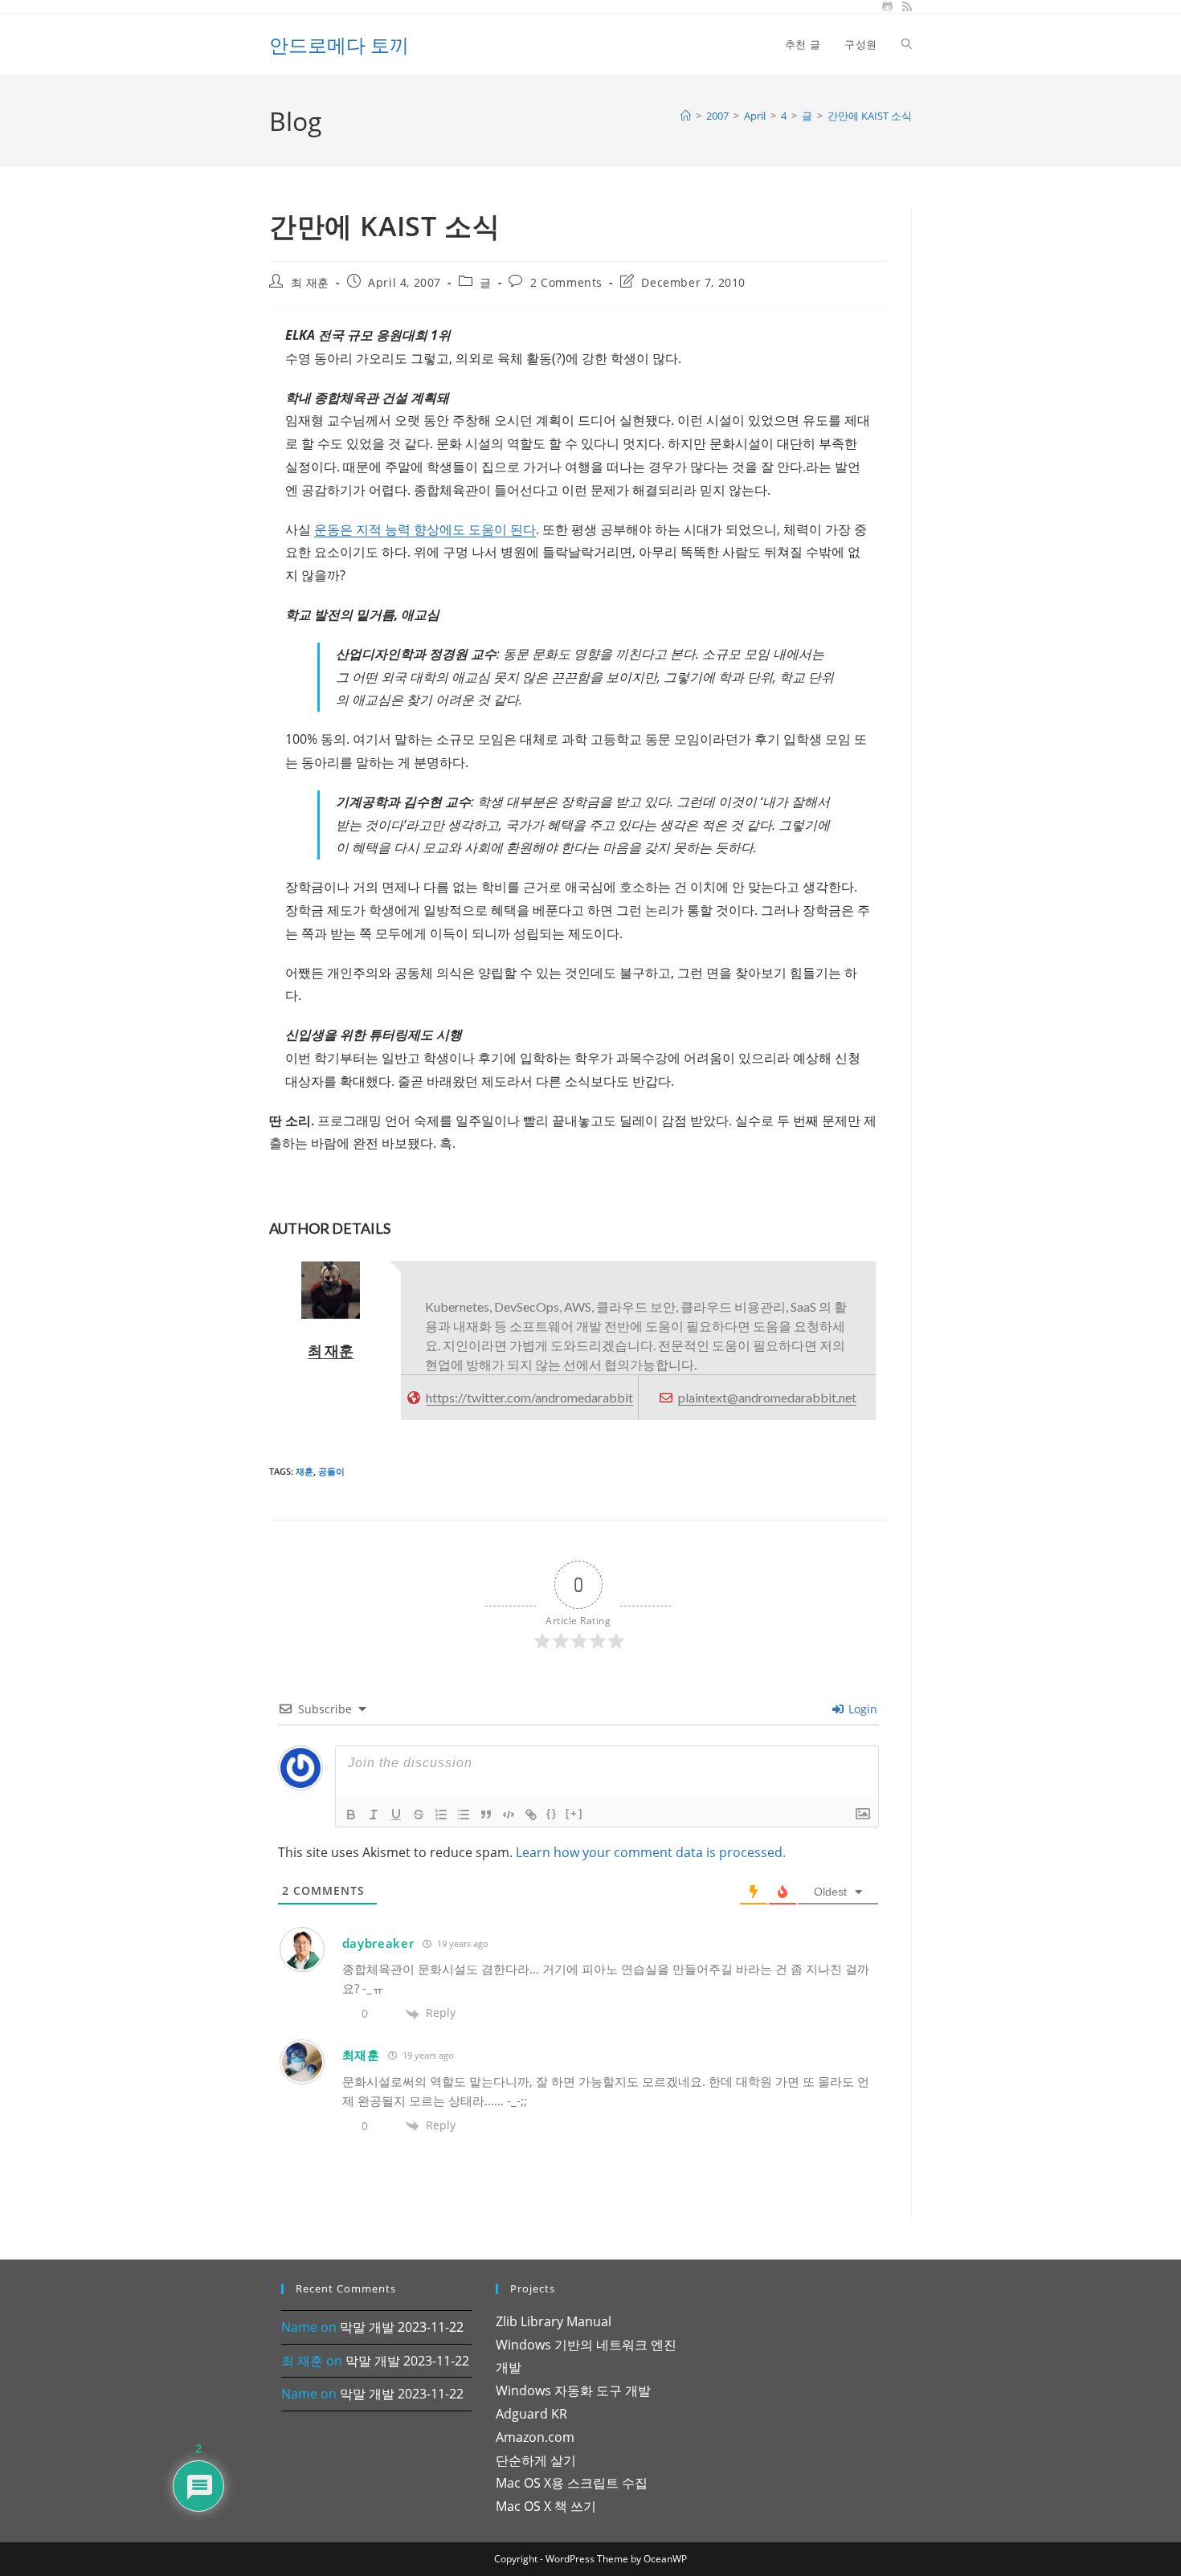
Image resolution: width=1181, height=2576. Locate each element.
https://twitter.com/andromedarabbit (529, 1397)
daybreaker (378, 1943)
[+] (574, 1813)
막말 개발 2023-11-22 (402, 2327)
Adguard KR (531, 2414)
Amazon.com (535, 2437)
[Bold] (351, 1815)
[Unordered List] (464, 1815)
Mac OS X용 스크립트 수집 (572, 2483)
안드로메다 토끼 (339, 45)
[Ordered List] (441, 1815)
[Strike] (419, 1815)
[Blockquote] (486, 1815)
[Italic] (374, 1815)
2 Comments (566, 282)
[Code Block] (509, 1815)
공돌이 (331, 1471)
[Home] (686, 116)
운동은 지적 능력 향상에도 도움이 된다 (425, 529)
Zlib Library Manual (554, 2321)
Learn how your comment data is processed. (651, 1852)
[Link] (531, 1815)
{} (552, 1813)
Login (861, 1709)
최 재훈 (310, 282)
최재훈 (361, 2055)
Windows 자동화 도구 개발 (573, 2390)
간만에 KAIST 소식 (870, 116)
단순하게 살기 (536, 2460)
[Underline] (396, 1815)
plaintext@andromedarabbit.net (767, 1397)
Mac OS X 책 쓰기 (546, 2506)
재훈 (304, 1471)
